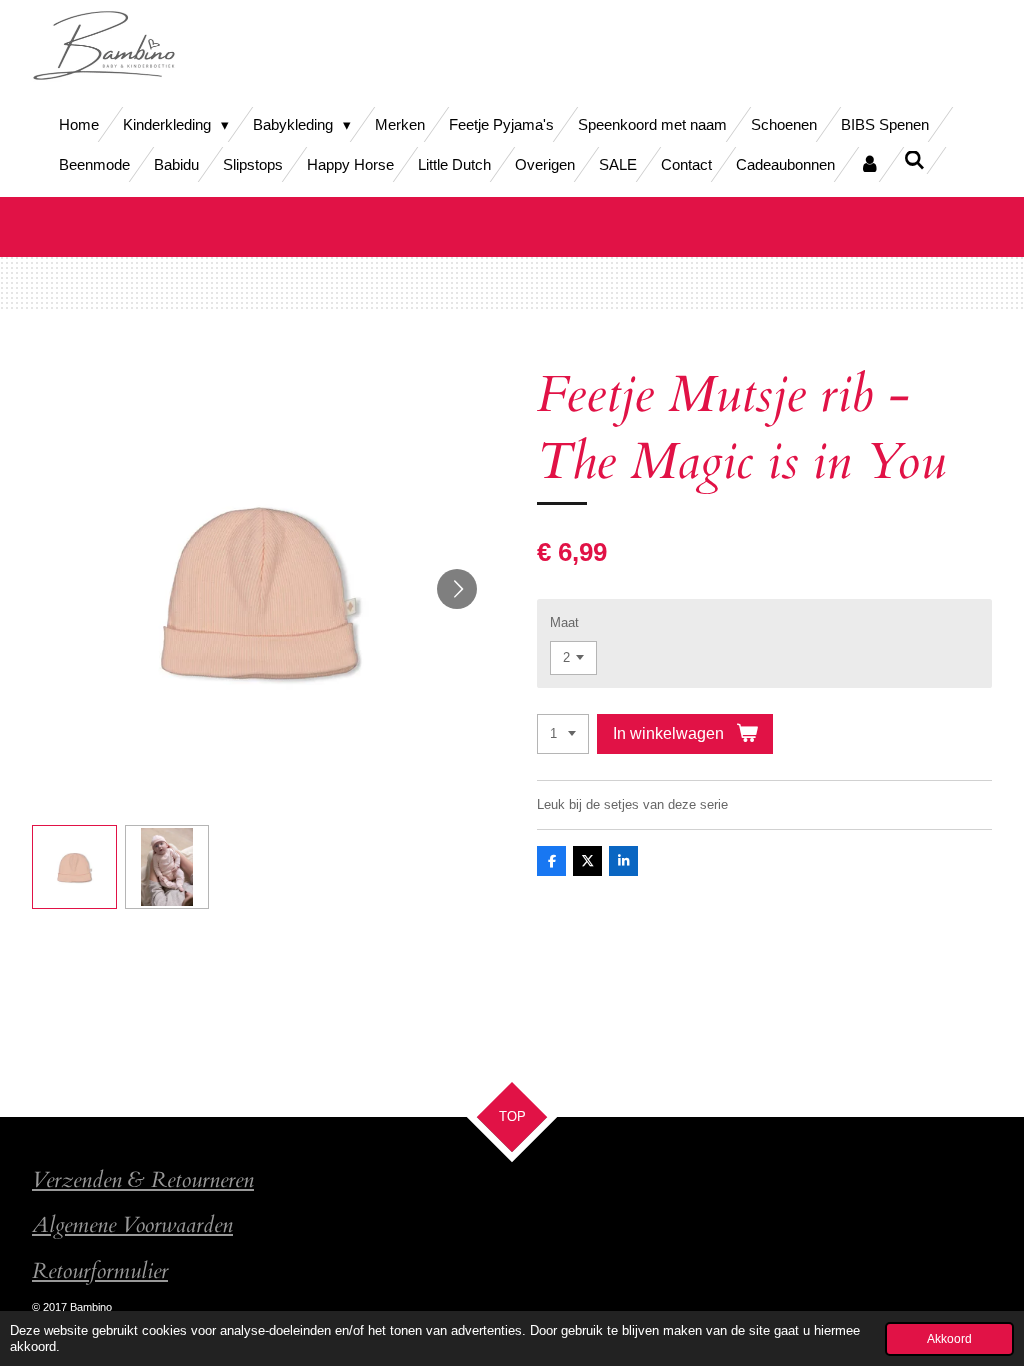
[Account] (869, 164)
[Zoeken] (914, 160)
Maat (564, 622)
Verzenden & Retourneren (143, 1180)
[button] (74, 867)
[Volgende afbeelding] (457, 589)
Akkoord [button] (949, 1338)
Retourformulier (100, 1271)
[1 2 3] (563, 734)
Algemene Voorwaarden (132, 1225)
